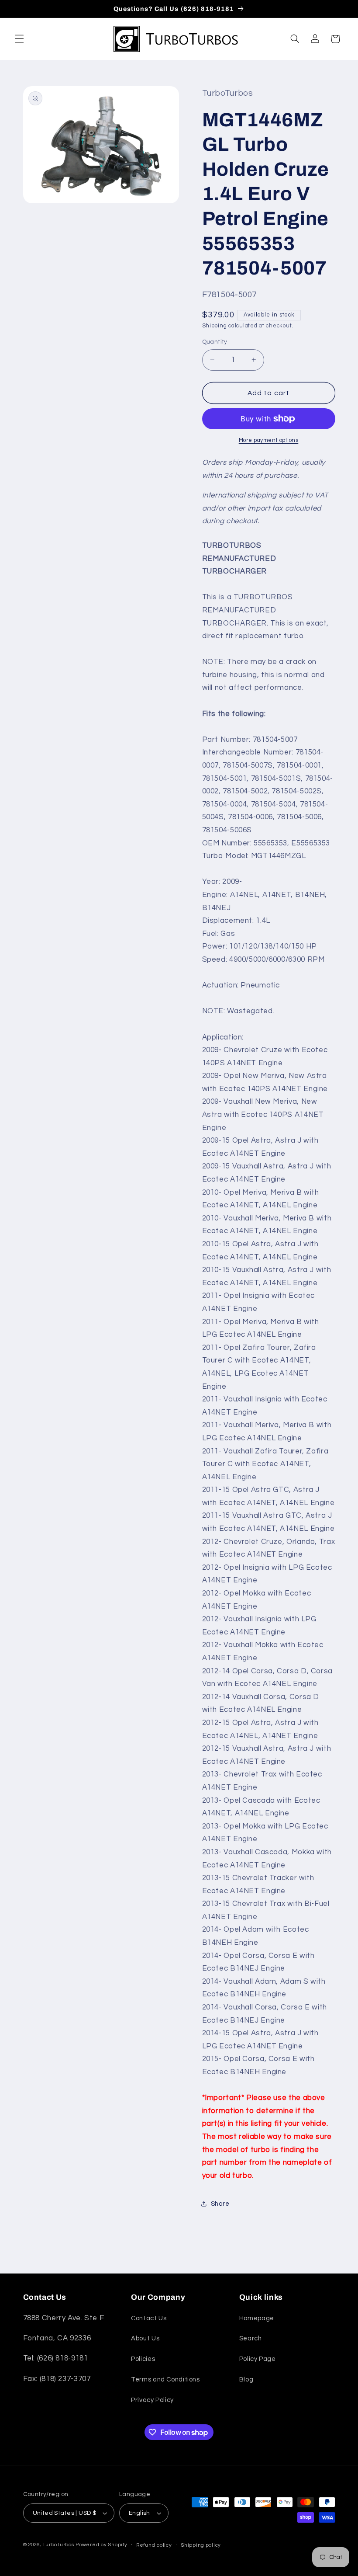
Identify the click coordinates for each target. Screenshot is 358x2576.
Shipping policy (201, 2545)
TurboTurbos (58, 2545)
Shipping (215, 326)
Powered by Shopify (101, 2545)
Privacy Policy (152, 2400)
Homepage (257, 2318)
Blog (246, 2380)
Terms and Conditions (165, 2380)
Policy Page (258, 2359)
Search (251, 2338)
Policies (143, 2359)
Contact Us (149, 2318)
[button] (19, 39)
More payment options (269, 440)
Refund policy (154, 2545)
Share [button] (220, 2204)
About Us (145, 2338)
